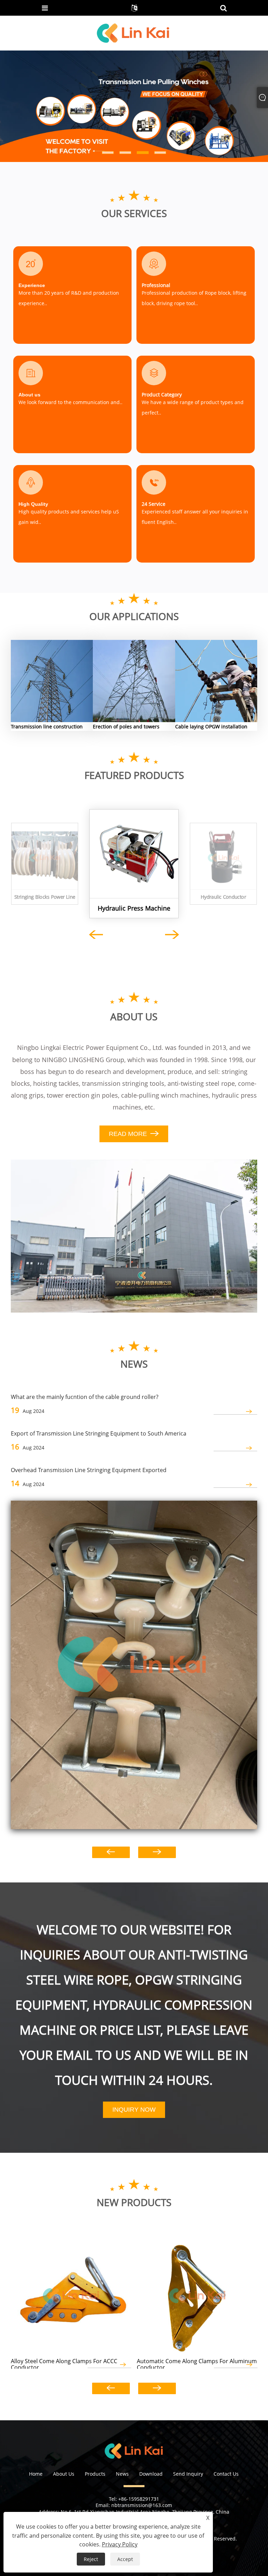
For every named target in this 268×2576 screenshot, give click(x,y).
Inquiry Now (134, 2110)
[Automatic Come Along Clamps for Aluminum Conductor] (197, 2293)
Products (95, 2474)
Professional (156, 285)
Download (151, 2474)
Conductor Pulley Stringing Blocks (50, 671)
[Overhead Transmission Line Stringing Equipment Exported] (235, 1485)
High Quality (33, 504)
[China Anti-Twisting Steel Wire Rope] (134, 106)
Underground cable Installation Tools (218, 671)
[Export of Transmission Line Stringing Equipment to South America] (235, 1448)
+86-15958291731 (139, 2499)
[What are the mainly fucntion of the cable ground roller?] (134, 1665)
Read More (41, 691)
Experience (32, 285)
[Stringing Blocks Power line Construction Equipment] (45, 856)
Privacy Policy (120, 2544)
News (122, 2474)
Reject (91, 2559)
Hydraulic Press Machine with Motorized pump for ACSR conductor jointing (134, 908)
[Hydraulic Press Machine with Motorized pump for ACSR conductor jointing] (134, 854)
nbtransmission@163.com (142, 2505)
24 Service (154, 504)
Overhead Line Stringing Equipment (137, 671)
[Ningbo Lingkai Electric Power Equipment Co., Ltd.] (133, 33)
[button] (19, 106)
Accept (125, 2559)
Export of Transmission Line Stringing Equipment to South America (99, 1433)
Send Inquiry (188, 2474)
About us (29, 395)
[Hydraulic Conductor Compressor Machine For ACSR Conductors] (224, 856)
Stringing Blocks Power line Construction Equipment (45, 897)
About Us (64, 2474)
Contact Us (226, 2474)
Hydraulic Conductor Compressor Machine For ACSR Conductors (224, 897)
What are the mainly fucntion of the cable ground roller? (85, 1397)
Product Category (162, 394)
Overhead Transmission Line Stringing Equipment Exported (89, 1470)
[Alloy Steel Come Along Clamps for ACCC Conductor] (71, 2293)
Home (36, 2474)
